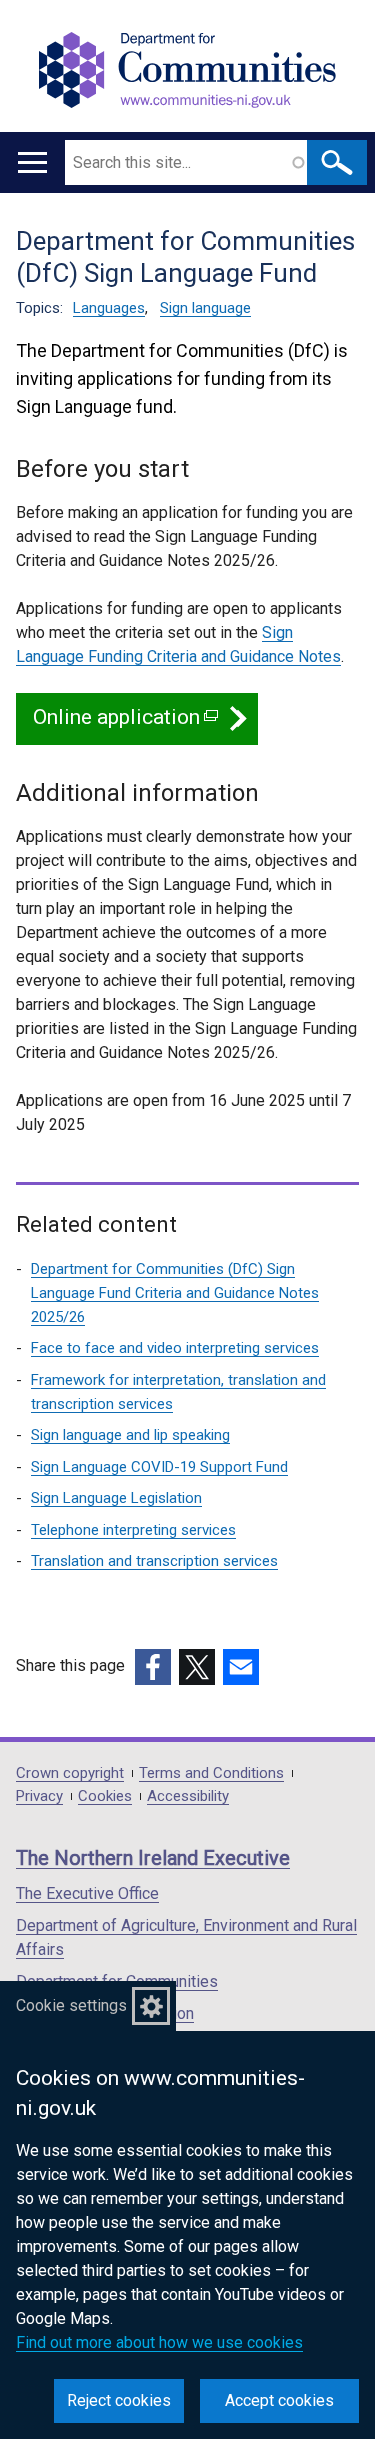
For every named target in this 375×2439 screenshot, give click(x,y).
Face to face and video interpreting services (175, 1348)
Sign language (205, 308)
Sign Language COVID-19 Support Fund (159, 1467)
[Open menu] (32, 162)
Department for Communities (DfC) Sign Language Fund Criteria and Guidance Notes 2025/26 (175, 1293)
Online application (124, 725)
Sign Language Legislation (116, 1498)
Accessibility (188, 1796)
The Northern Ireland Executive (153, 1858)
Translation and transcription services (154, 1561)
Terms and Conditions (211, 1773)
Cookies (105, 1796)
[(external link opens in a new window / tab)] (153, 1667)
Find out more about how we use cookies (159, 2342)
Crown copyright (70, 1773)
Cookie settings (71, 2005)
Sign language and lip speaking (130, 1435)
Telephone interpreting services (133, 1530)
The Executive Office (87, 1893)
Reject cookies (119, 2400)
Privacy (39, 1796)
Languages (109, 308)
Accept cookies (279, 2400)
